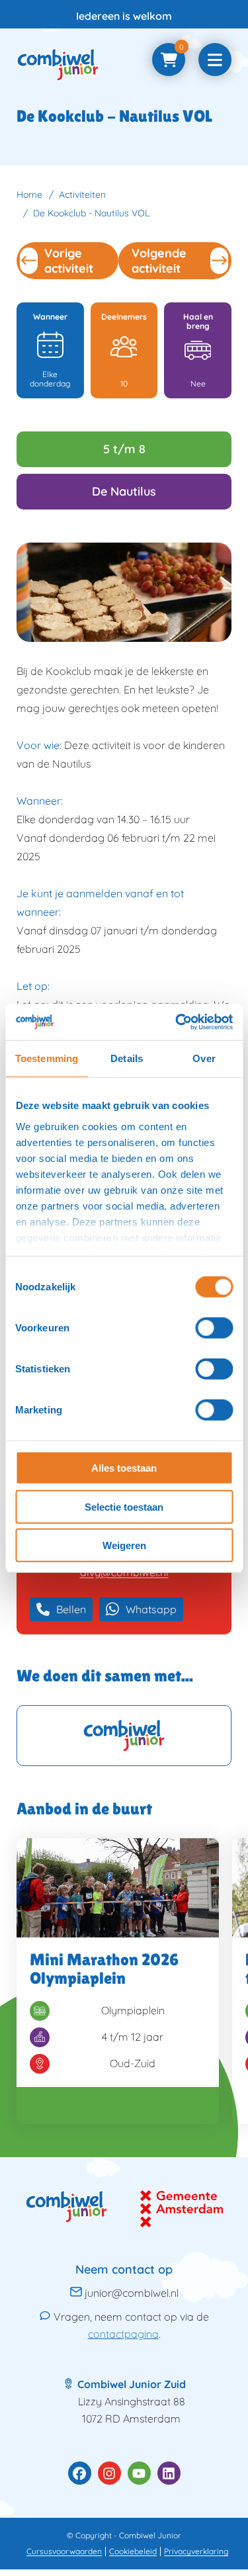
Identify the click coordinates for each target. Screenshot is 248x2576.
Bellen (71, 1609)
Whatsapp (151, 1609)
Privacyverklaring (196, 2551)
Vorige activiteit (69, 261)
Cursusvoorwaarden (64, 2551)
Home (29, 195)
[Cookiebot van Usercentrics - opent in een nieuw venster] (177, 1022)
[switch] (214, 1328)
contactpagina (123, 2334)
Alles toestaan (124, 1468)
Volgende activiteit (159, 261)
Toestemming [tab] (47, 1058)
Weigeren (124, 1545)
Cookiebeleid (133, 2551)
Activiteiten (82, 195)
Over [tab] (204, 1058)
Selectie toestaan (124, 1506)
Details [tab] (127, 1058)
